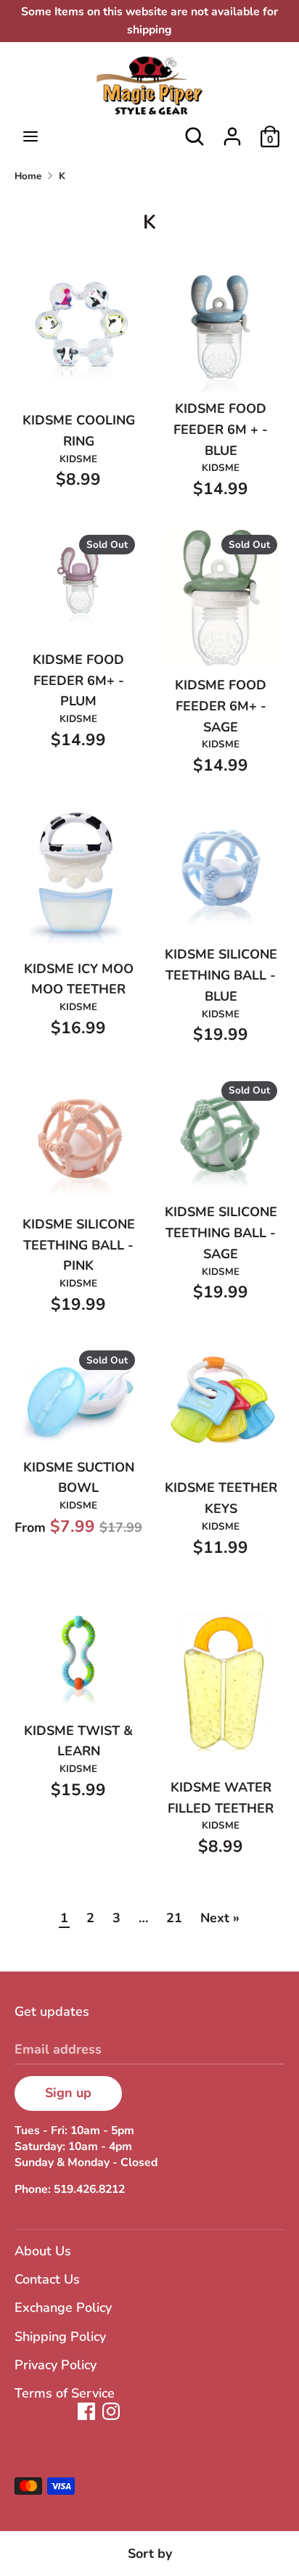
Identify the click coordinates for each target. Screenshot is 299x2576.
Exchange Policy (63, 2308)
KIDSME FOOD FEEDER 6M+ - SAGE (221, 706)
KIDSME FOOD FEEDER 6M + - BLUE (221, 430)
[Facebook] (86, 2411)
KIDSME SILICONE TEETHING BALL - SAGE (221, 1233)
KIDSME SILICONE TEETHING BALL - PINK (79, 1245)
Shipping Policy (60, 2337)
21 (174, 1918)
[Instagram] (111, 2411)
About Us (43, 2251)
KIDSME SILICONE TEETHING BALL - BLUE (221, 975)
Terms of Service (65, 2393)
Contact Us (47, 2279)
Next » (220, 1918)
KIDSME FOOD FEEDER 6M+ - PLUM (78, 681)
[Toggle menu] (30, 137)
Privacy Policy (56, 2365)
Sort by (150, 2554)
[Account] (232, 132)
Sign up (68, 2093)
